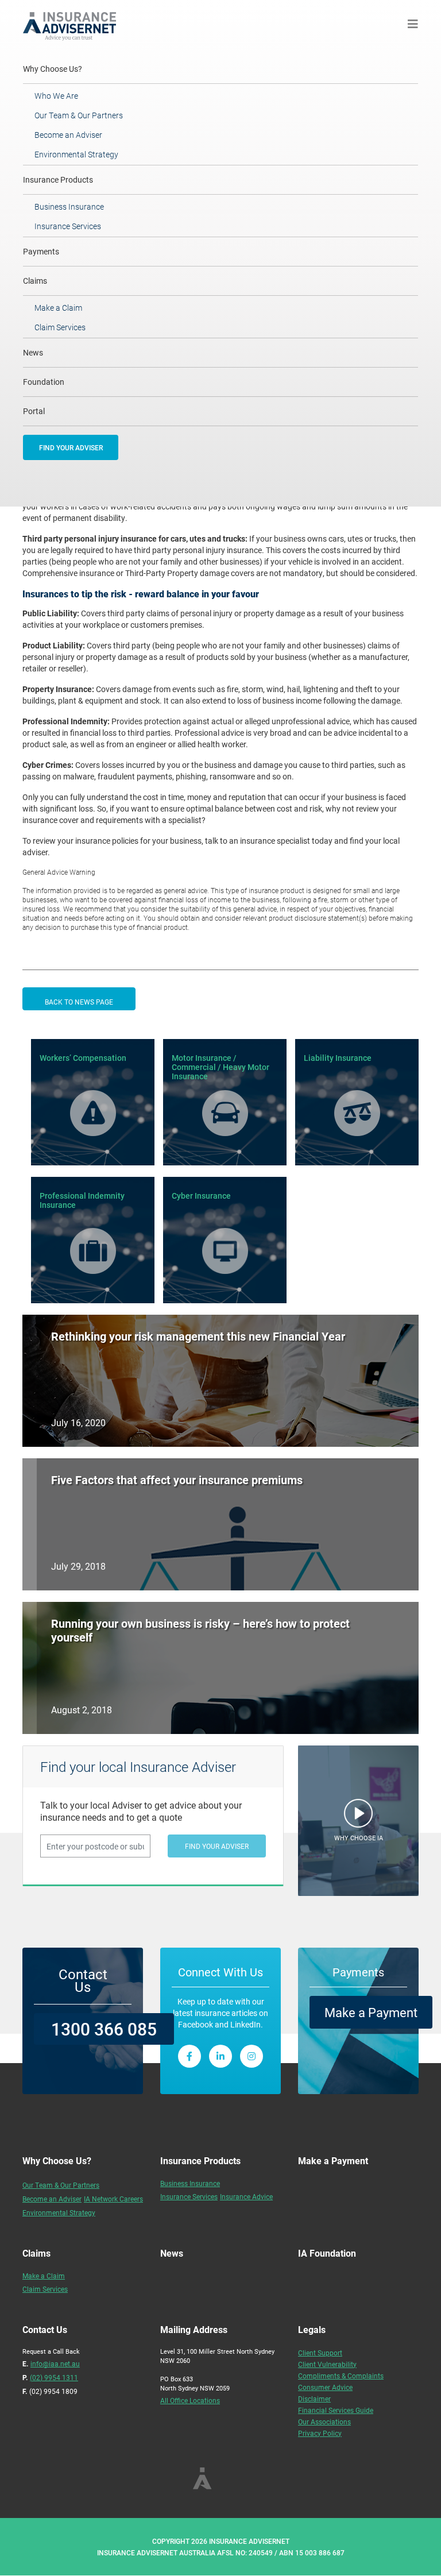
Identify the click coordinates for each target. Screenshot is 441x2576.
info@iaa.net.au (55, 2363)
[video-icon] (358, 1816)
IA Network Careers (113, 2199)
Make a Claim (58, 308)
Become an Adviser (68, 135)
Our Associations (324, 2421)
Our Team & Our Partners (79, 115)
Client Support (320, 2353)
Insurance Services (68, 226)
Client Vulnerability (327, 2364)
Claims (35, 281)
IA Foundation (327, 2253)
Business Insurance (69, 206)
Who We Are (56, 96)
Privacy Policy (320, 2433)
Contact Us (83, 1980)
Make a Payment (371, 2012)
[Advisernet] (74, 24)
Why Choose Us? (68, 68)
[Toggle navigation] (413, 24)
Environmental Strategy (76, 154)
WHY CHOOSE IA (359, 1838)
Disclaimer (314, 2399)
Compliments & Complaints (341, 2376)
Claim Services (60, 327)
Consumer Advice (325, 2387)
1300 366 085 (104, 2029)
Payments (41, 251)
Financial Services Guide (336, 2410)
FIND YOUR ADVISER (71, 447)
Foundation (44, 382)
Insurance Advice (246, 2196)
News (33, 352)
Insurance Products (58, 179)
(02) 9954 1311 (54, 2377)
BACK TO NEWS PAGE (79, 1002)
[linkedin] (220, 2056)
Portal (34, 411)
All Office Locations (190, 2400)
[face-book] (189, 2056)
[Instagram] (252, 2056)
